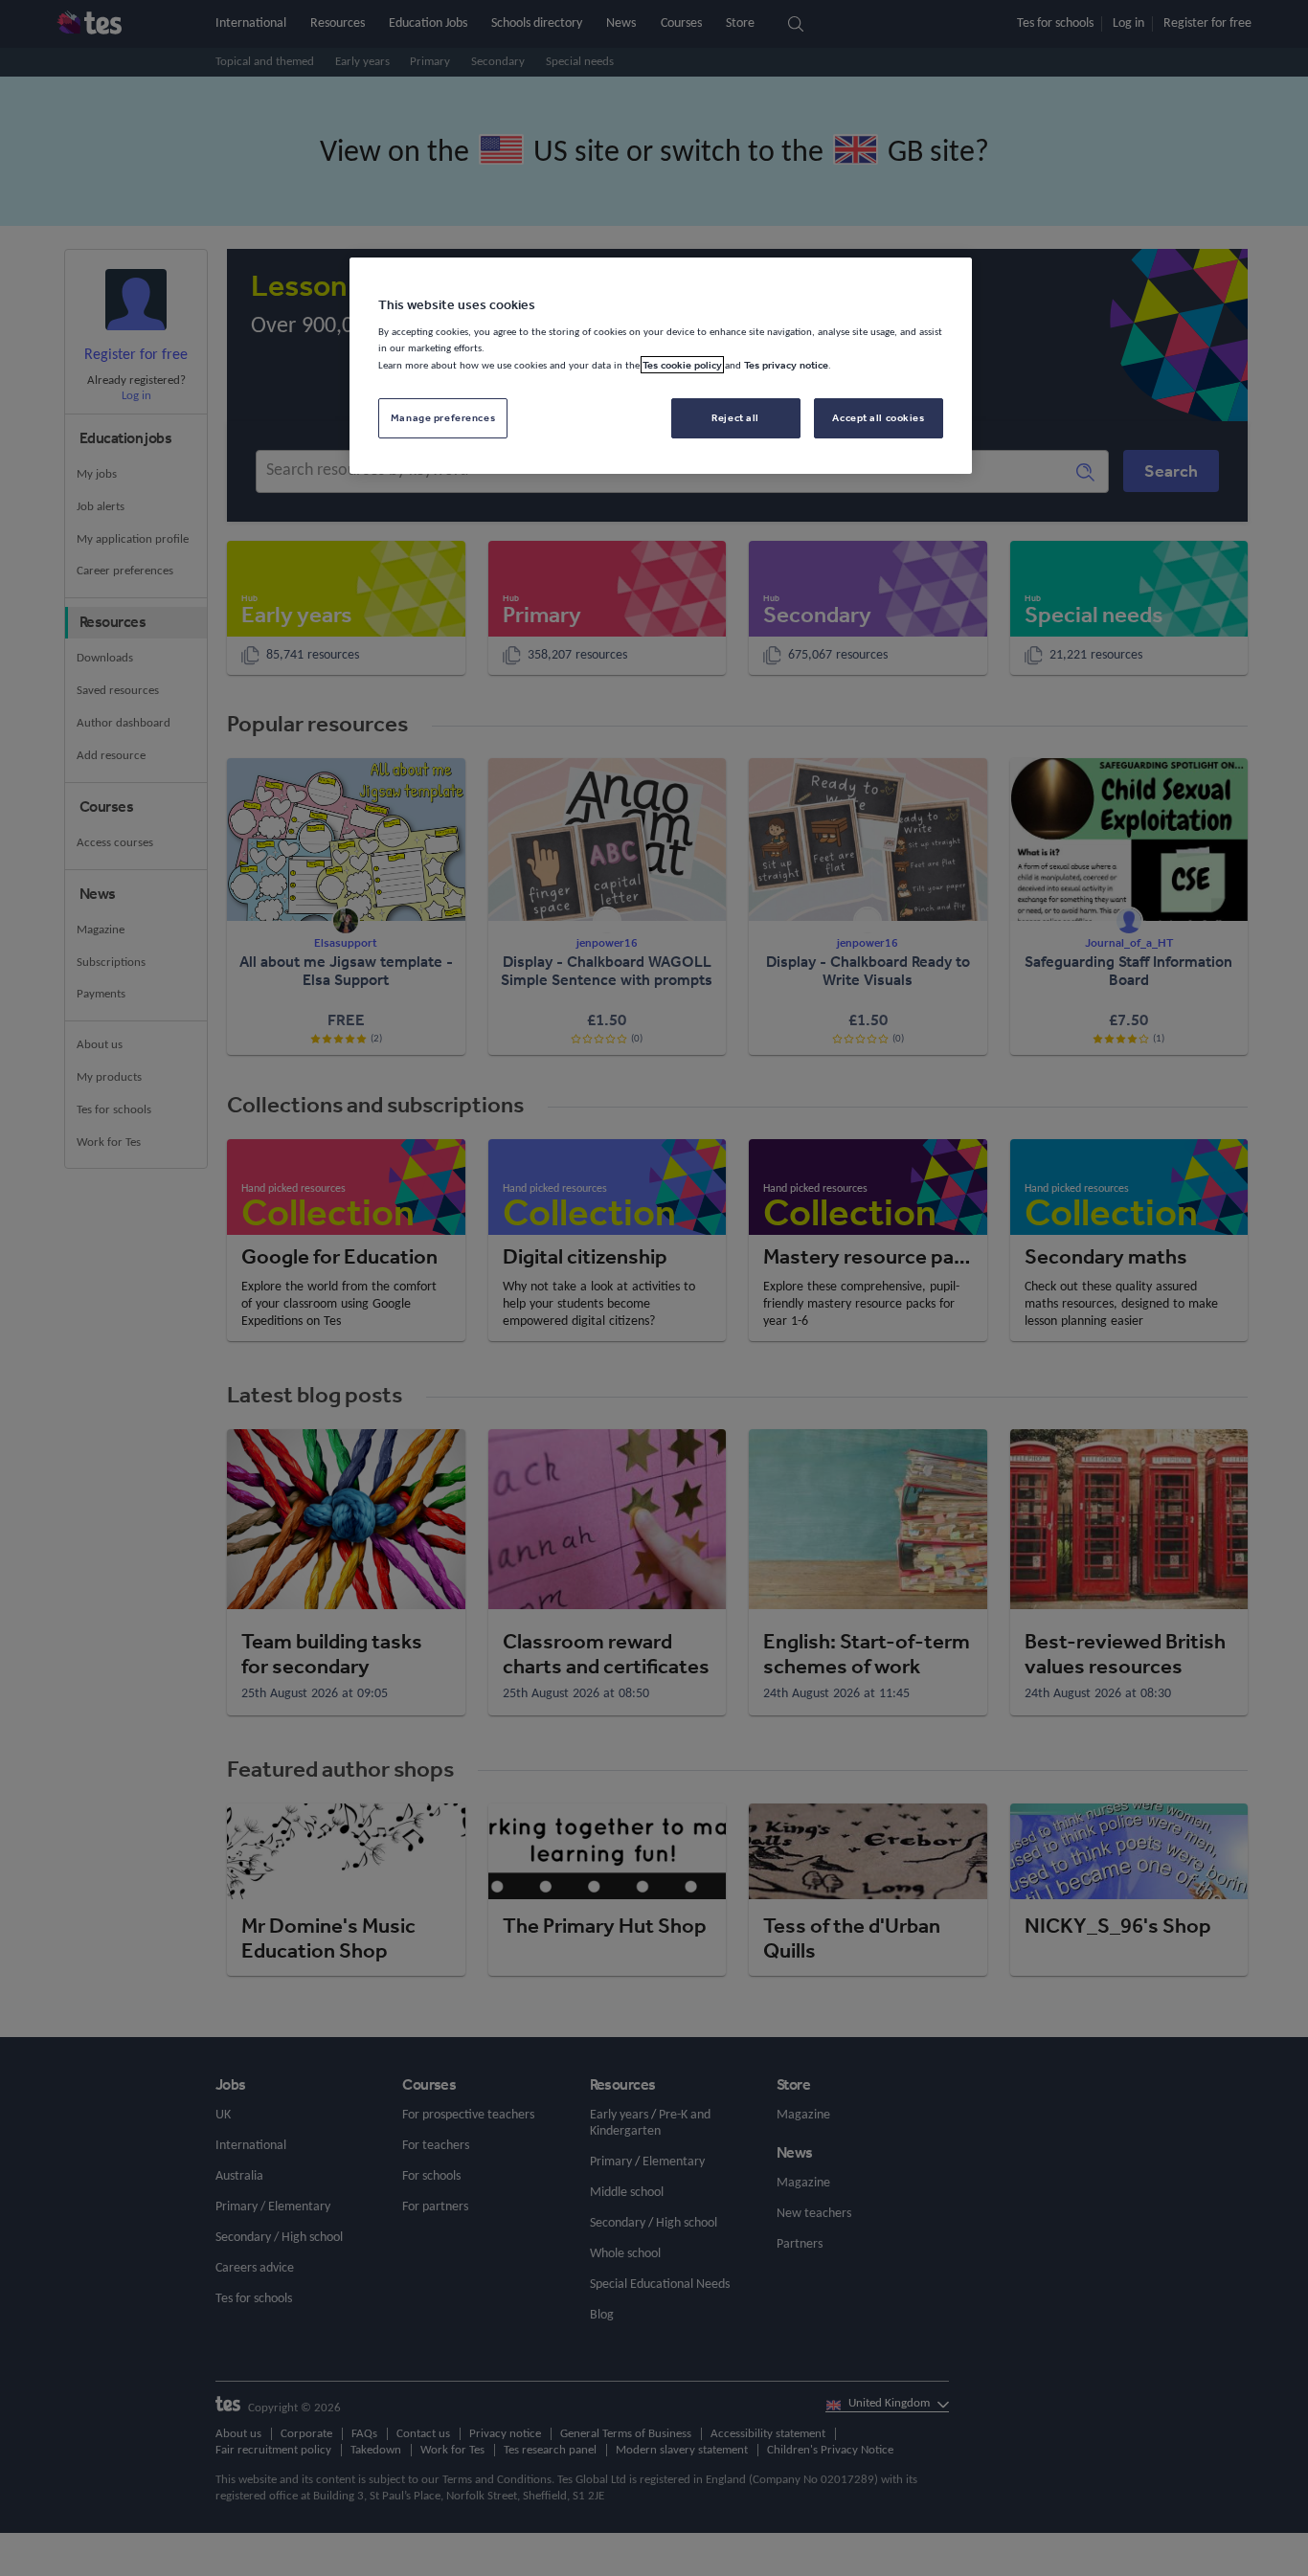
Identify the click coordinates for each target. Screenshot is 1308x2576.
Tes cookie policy (682, 365)
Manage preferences (443, 417)
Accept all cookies (878, 417)
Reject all (735, 417)
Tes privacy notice (786, 365)
